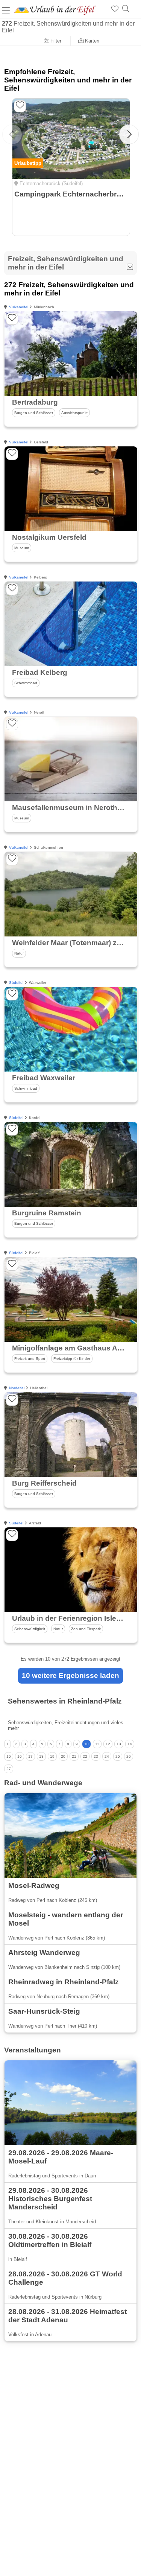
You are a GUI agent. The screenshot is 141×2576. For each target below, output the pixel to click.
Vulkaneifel (19, 307)
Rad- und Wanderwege (43, 1783)
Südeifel (16, 983)
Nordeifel (17, 1388)
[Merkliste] (115, 9)
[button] (129, 134)
